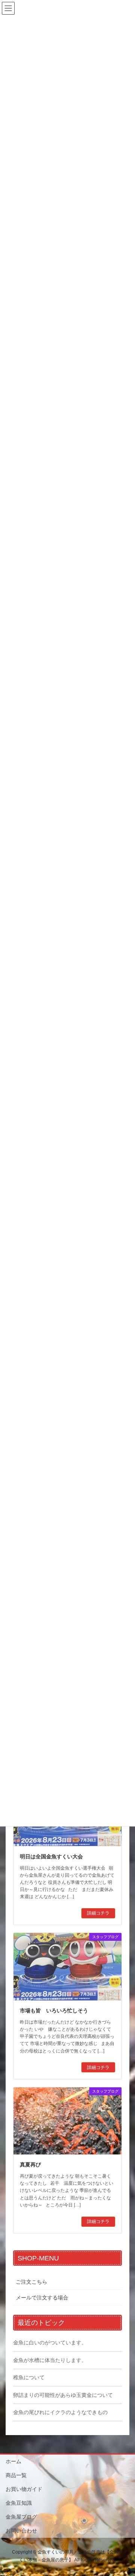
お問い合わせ (21, 2531)
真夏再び (30, 2165)
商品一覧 (16, 2475)
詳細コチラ (98, 1913)
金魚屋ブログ (21, 2517)
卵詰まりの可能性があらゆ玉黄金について (63, 2395)
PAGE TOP (124, 2492)
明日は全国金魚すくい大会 (51, 1856)
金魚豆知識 (19, 2503)
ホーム (13, 2461)
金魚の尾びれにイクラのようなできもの (60, 2412)
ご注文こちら (31, 2282)
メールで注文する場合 (42, 2298)
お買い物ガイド (24, 2489)
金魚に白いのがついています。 (50, 2343)
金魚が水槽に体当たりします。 (50, 2360)
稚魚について (29, 2377)
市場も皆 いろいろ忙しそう (54, 2011)
